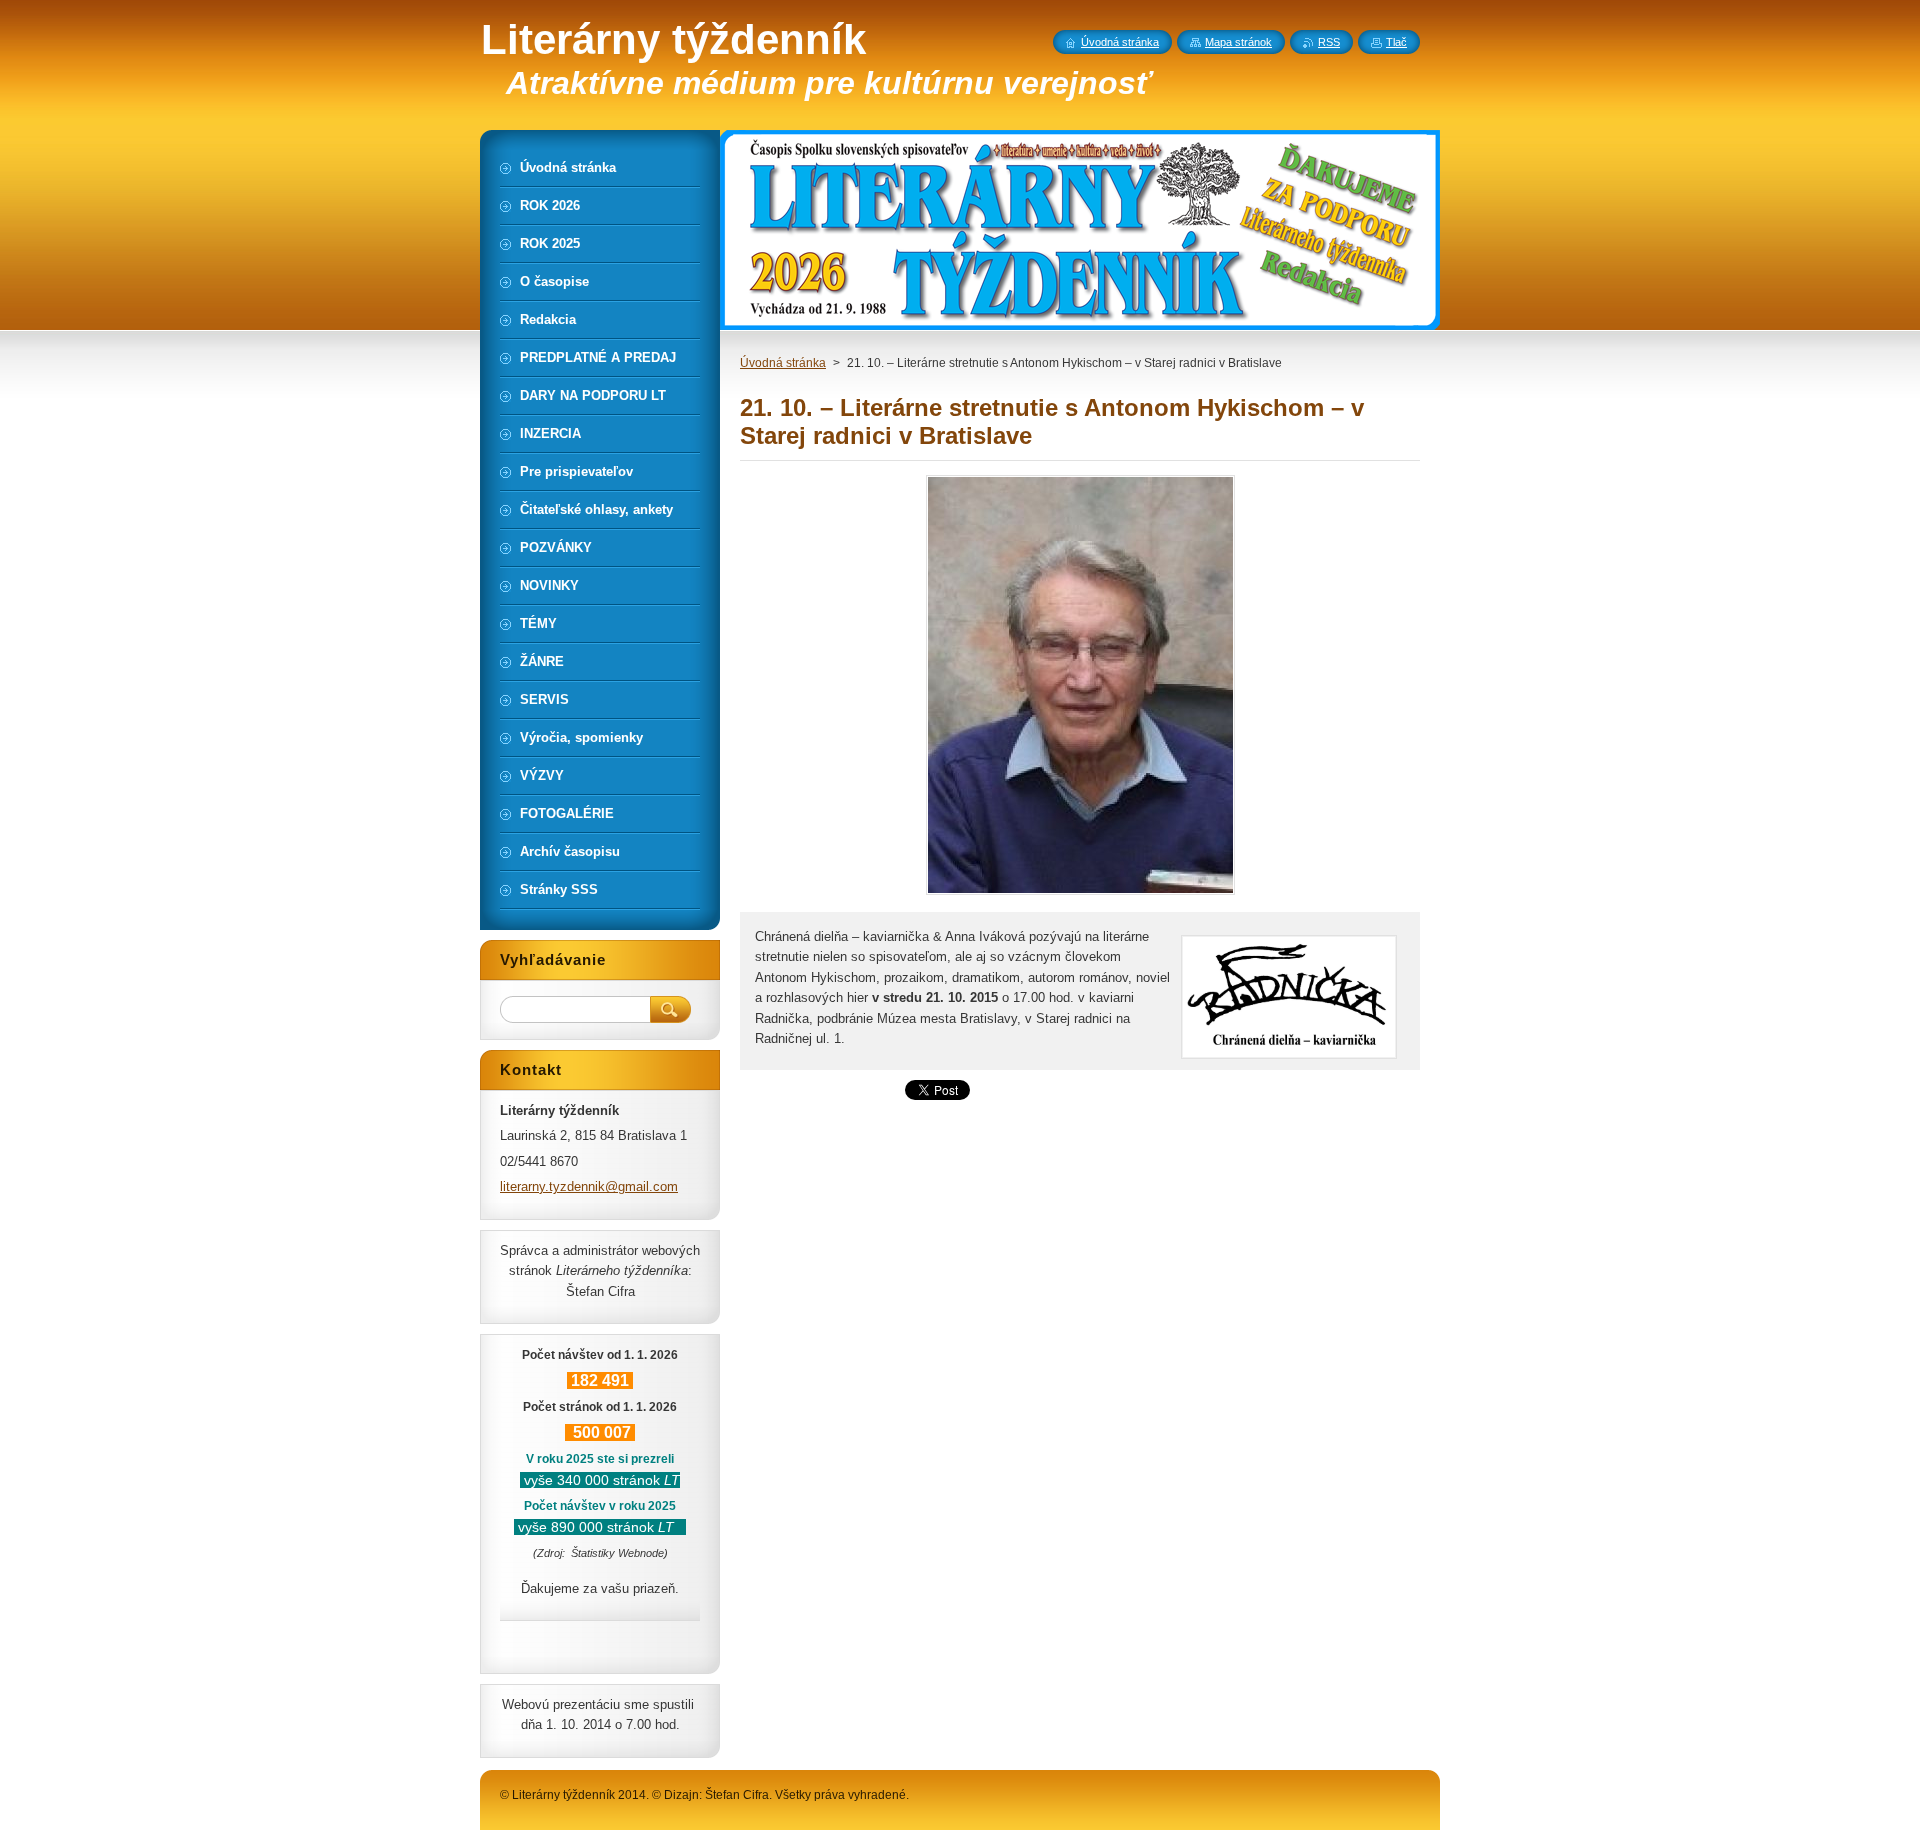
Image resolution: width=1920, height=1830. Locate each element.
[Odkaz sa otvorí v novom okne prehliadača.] (1080, 894)
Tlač (1396, 42)
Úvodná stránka (783, 363)
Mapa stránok (1238, 42)
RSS (1329, 42)
